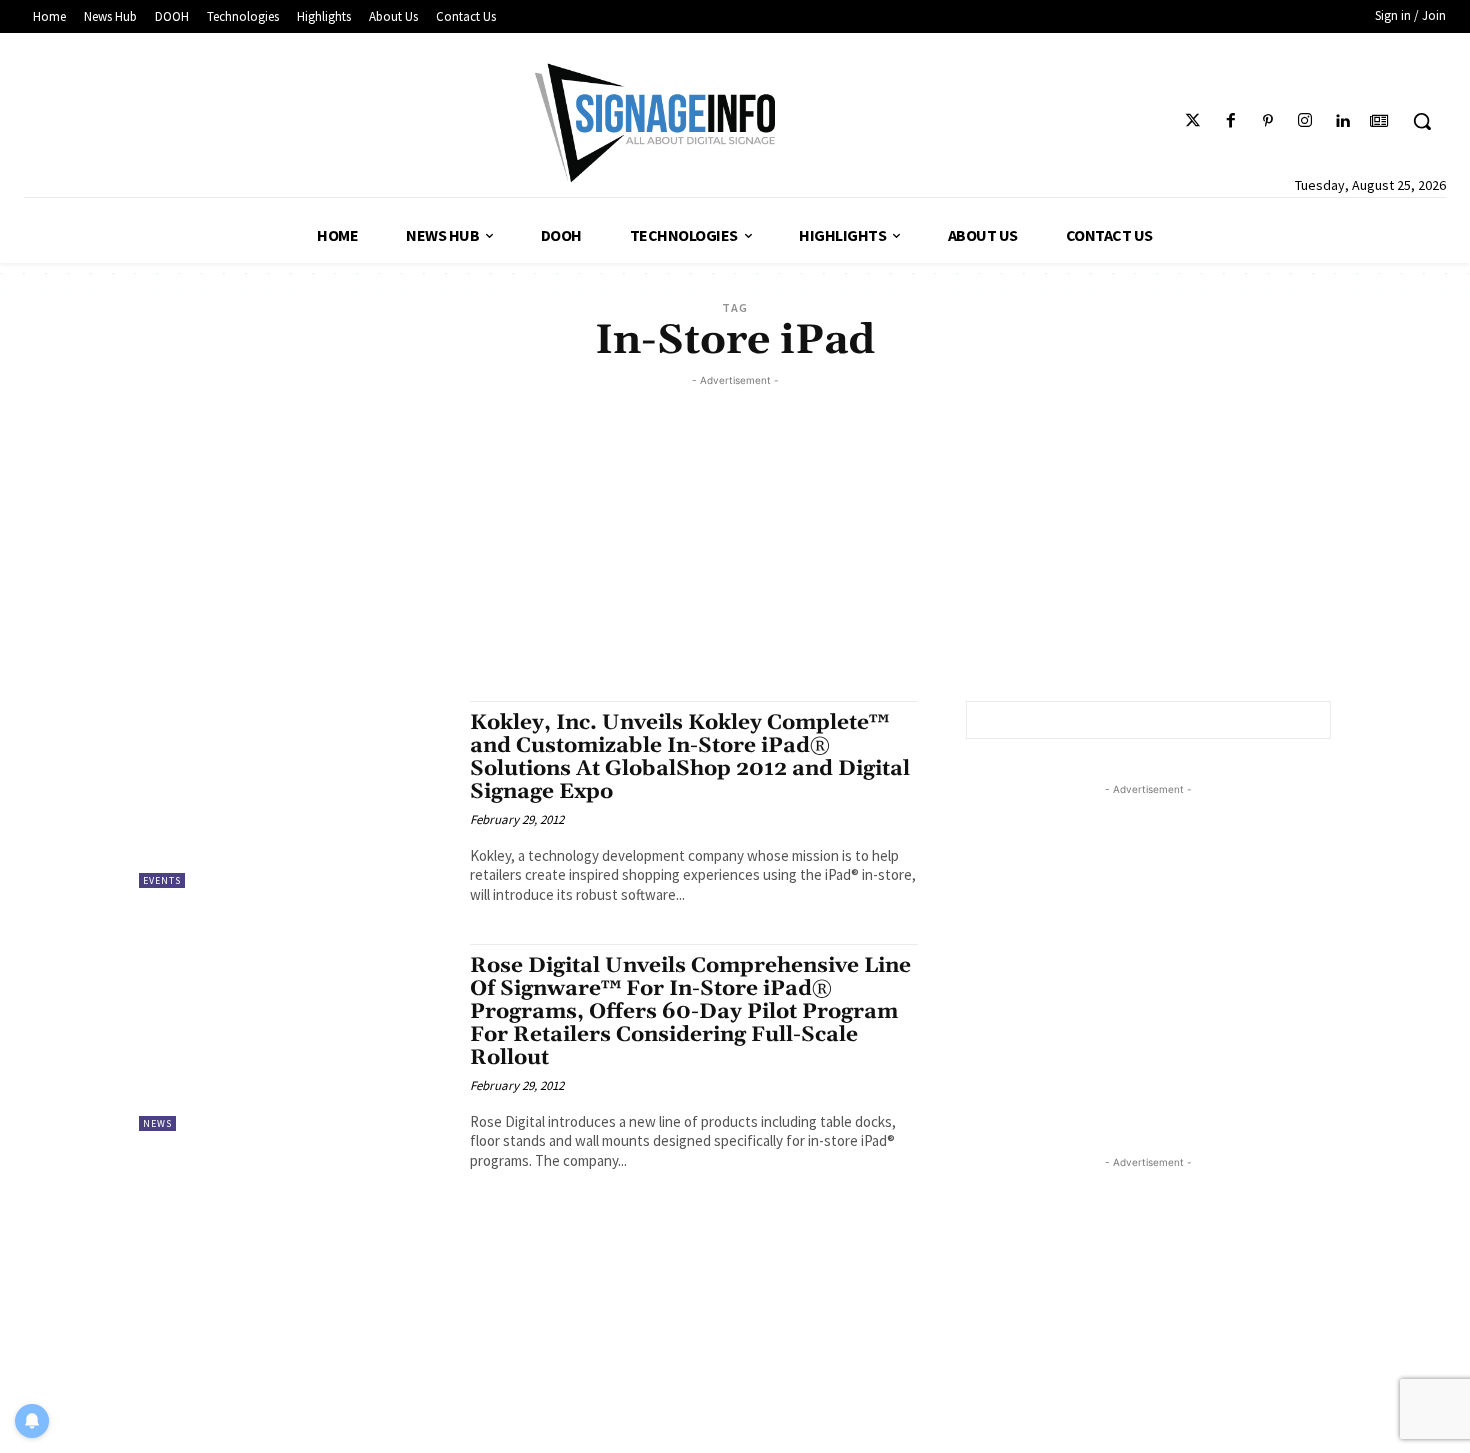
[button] (1422, 121)
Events (162, 880)
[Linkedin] (1342, 121)
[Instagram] (1304, 121)
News (157, 1123)
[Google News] (1379, 121)
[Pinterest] (1267, 121)
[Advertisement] (735, 531)
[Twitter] (1193, 121)
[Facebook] (1230, 121)
